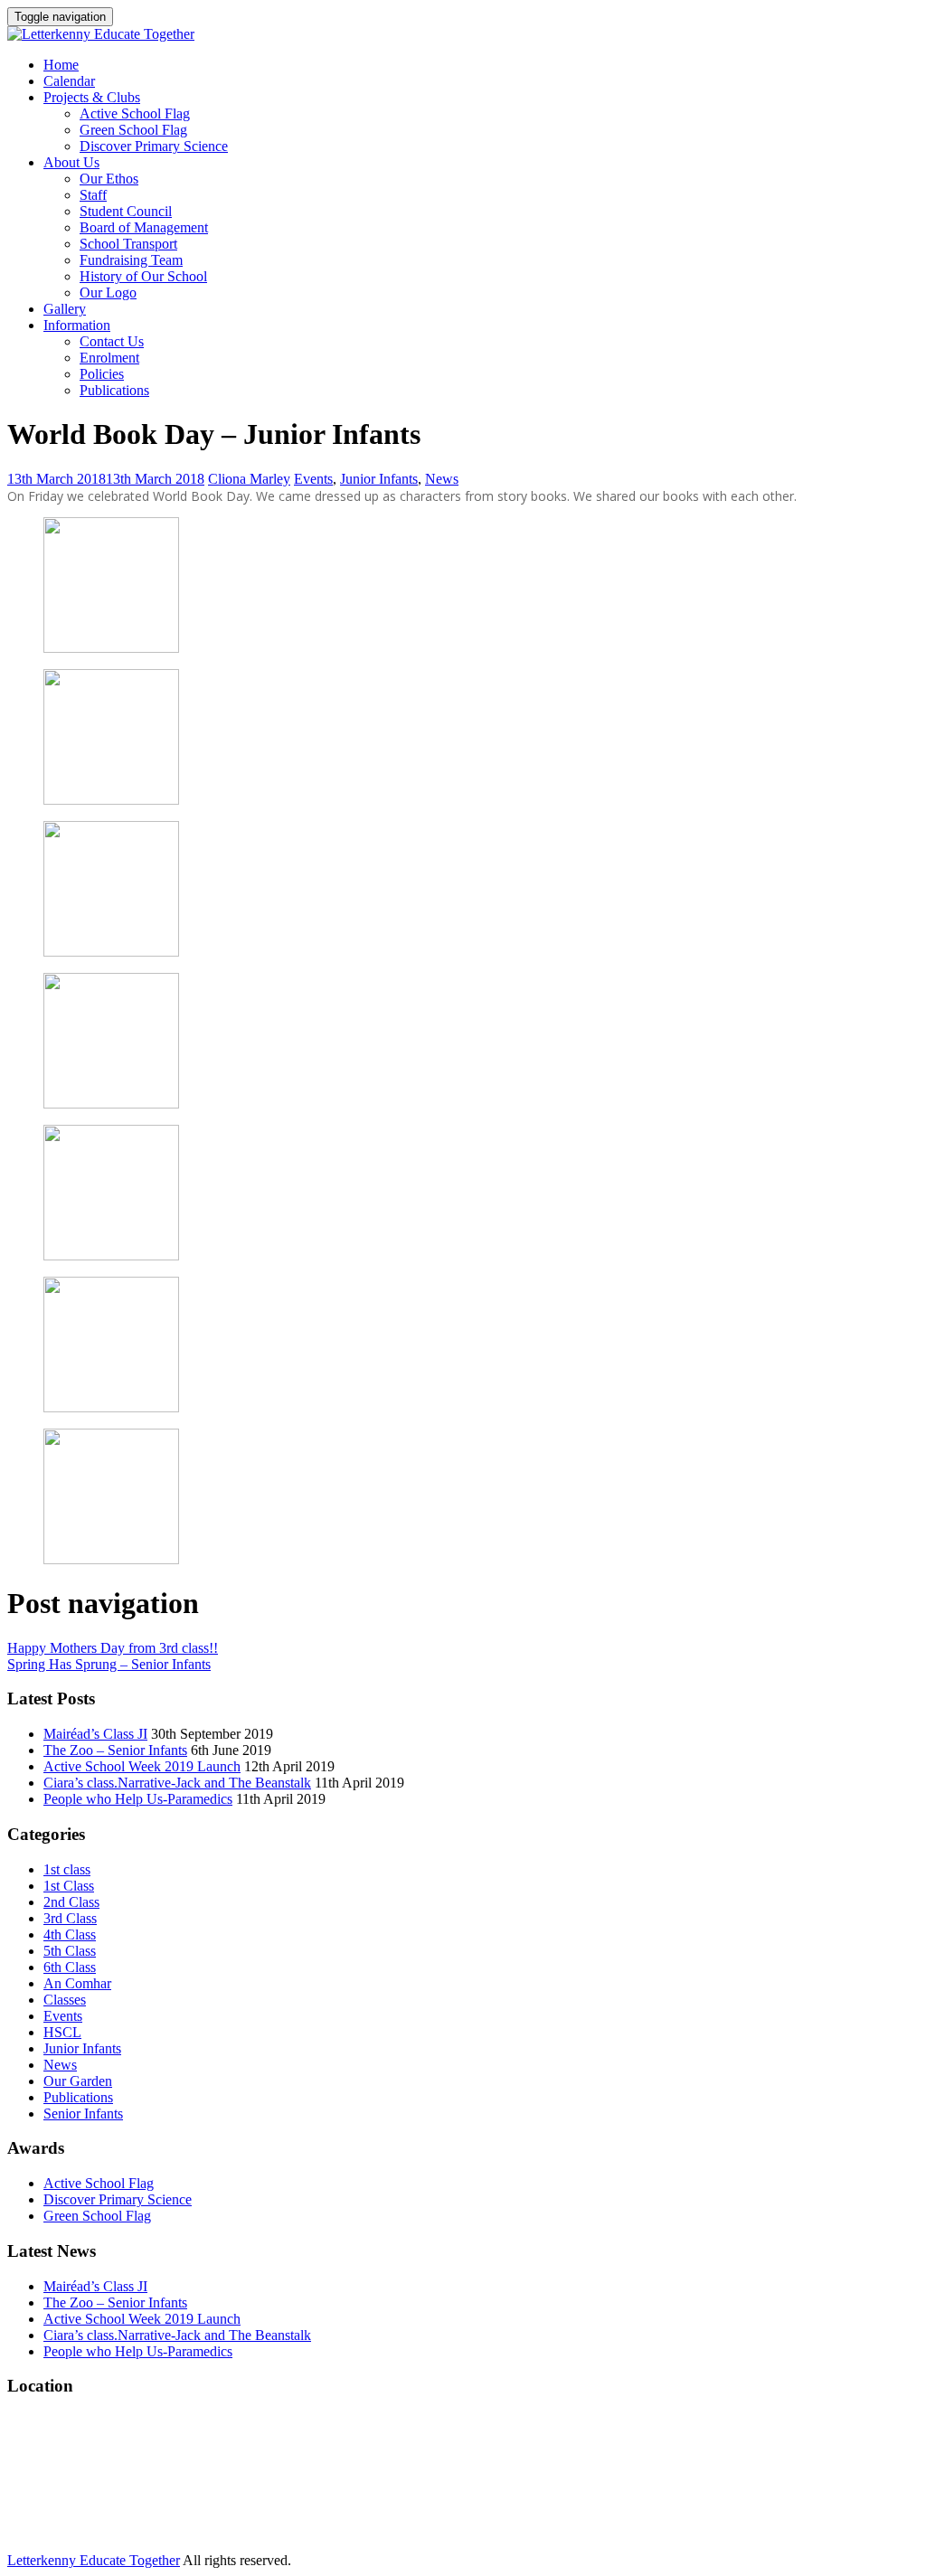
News (442, 479)
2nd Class (71, 1902)
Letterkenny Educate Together (94, 2560)
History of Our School (143, 276)
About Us (71, 162)
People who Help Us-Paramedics (138, 1799)
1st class (67, 1869)
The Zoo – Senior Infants (115, 1750)
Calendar (69, 81)
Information (77, 325)
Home (61, 65)
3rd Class (70, 1918)
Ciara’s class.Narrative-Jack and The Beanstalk (177, 1783)
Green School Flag (133, 130)
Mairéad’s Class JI (95, 1734)
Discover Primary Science (154, 146)
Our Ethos (109, 179)
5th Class (70, 1951)
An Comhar (77, 1983)
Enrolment (109, 358)
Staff (93, 195)
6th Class (70, 1967)
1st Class (69, 1886)
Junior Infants (379, 479)
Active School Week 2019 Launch (142, 1766)
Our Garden (78, 2081)
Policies (102, 374)
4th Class (70, 1934)
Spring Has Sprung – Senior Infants (109, 1664)
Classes (65, 2000)
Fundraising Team (131, 260)
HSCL (62, 2032)
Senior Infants (83, 2114)
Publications (114, 390)
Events (313, 479)
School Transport (128, 244)
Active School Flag (135, 113)
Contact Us (112, 341)
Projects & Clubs (92, 97)
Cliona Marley (249, 479)
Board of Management (144, 227)
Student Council (126, 211)
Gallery (65, 309)
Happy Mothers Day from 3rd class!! (113, 1648)
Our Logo (108, 293)
